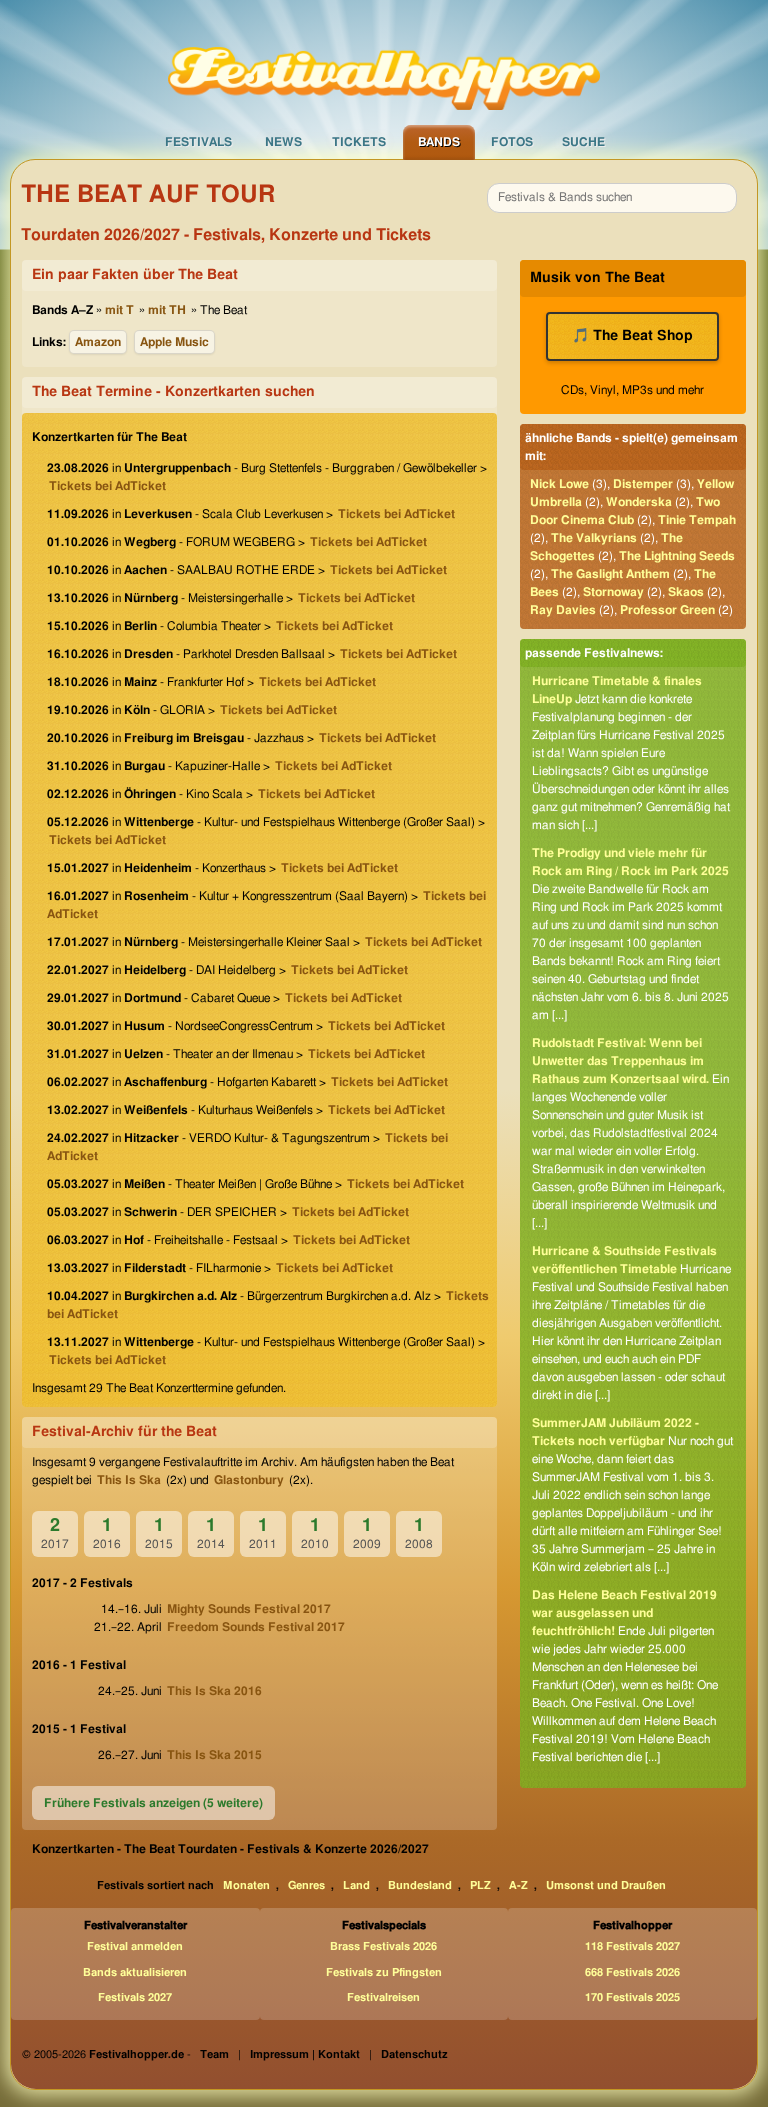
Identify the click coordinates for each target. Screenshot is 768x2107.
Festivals (198, 142)
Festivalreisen (383, 1997)
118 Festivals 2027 (632, 1946)
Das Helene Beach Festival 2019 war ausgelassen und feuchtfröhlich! (624, 1613)
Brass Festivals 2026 (383, 1946)
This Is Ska (129, 1480)
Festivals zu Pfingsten (384, 1972)
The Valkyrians (594, 538)
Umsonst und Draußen (606, 1885)
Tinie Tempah (697, 520)
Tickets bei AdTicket (107, 486)
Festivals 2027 (135, 1997)
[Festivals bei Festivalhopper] (384, 61)
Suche (583, 142)
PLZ (480, 1885)
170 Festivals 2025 (632, 1997)
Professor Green (667, 610)
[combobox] (612, 198)
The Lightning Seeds (677, 556)
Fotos (512, 142)
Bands (439, 142)
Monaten (246, 1885)
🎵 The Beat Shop (632, 336)
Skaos (686, 592)
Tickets (359, 142)
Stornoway (613, 592)
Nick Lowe (559, 484)
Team (214, 2054)
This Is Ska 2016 (214, 1691)
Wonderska (639, 502)
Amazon (98, 342)
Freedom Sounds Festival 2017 (256, 1627)
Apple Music (174, 342)
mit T (119, 310)
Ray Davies (563, 610)
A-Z (518, 1885)
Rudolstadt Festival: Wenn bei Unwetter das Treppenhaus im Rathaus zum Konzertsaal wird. (620, 1061)
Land (356, 1885)
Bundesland (420, 1885)
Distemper (643, 484)
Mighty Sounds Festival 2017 (249, 1609)
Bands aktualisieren (135, 1972)
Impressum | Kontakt (305, 2054)
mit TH (167, 310)
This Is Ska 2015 (214, 1755)
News (283, 142)
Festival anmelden (135, 1946)
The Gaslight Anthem (610, 574)
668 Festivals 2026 (632, 1972)
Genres (306, 1885)
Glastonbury (249, 1480)
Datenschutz (414, 2054)
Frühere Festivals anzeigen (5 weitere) (153, 1803)
